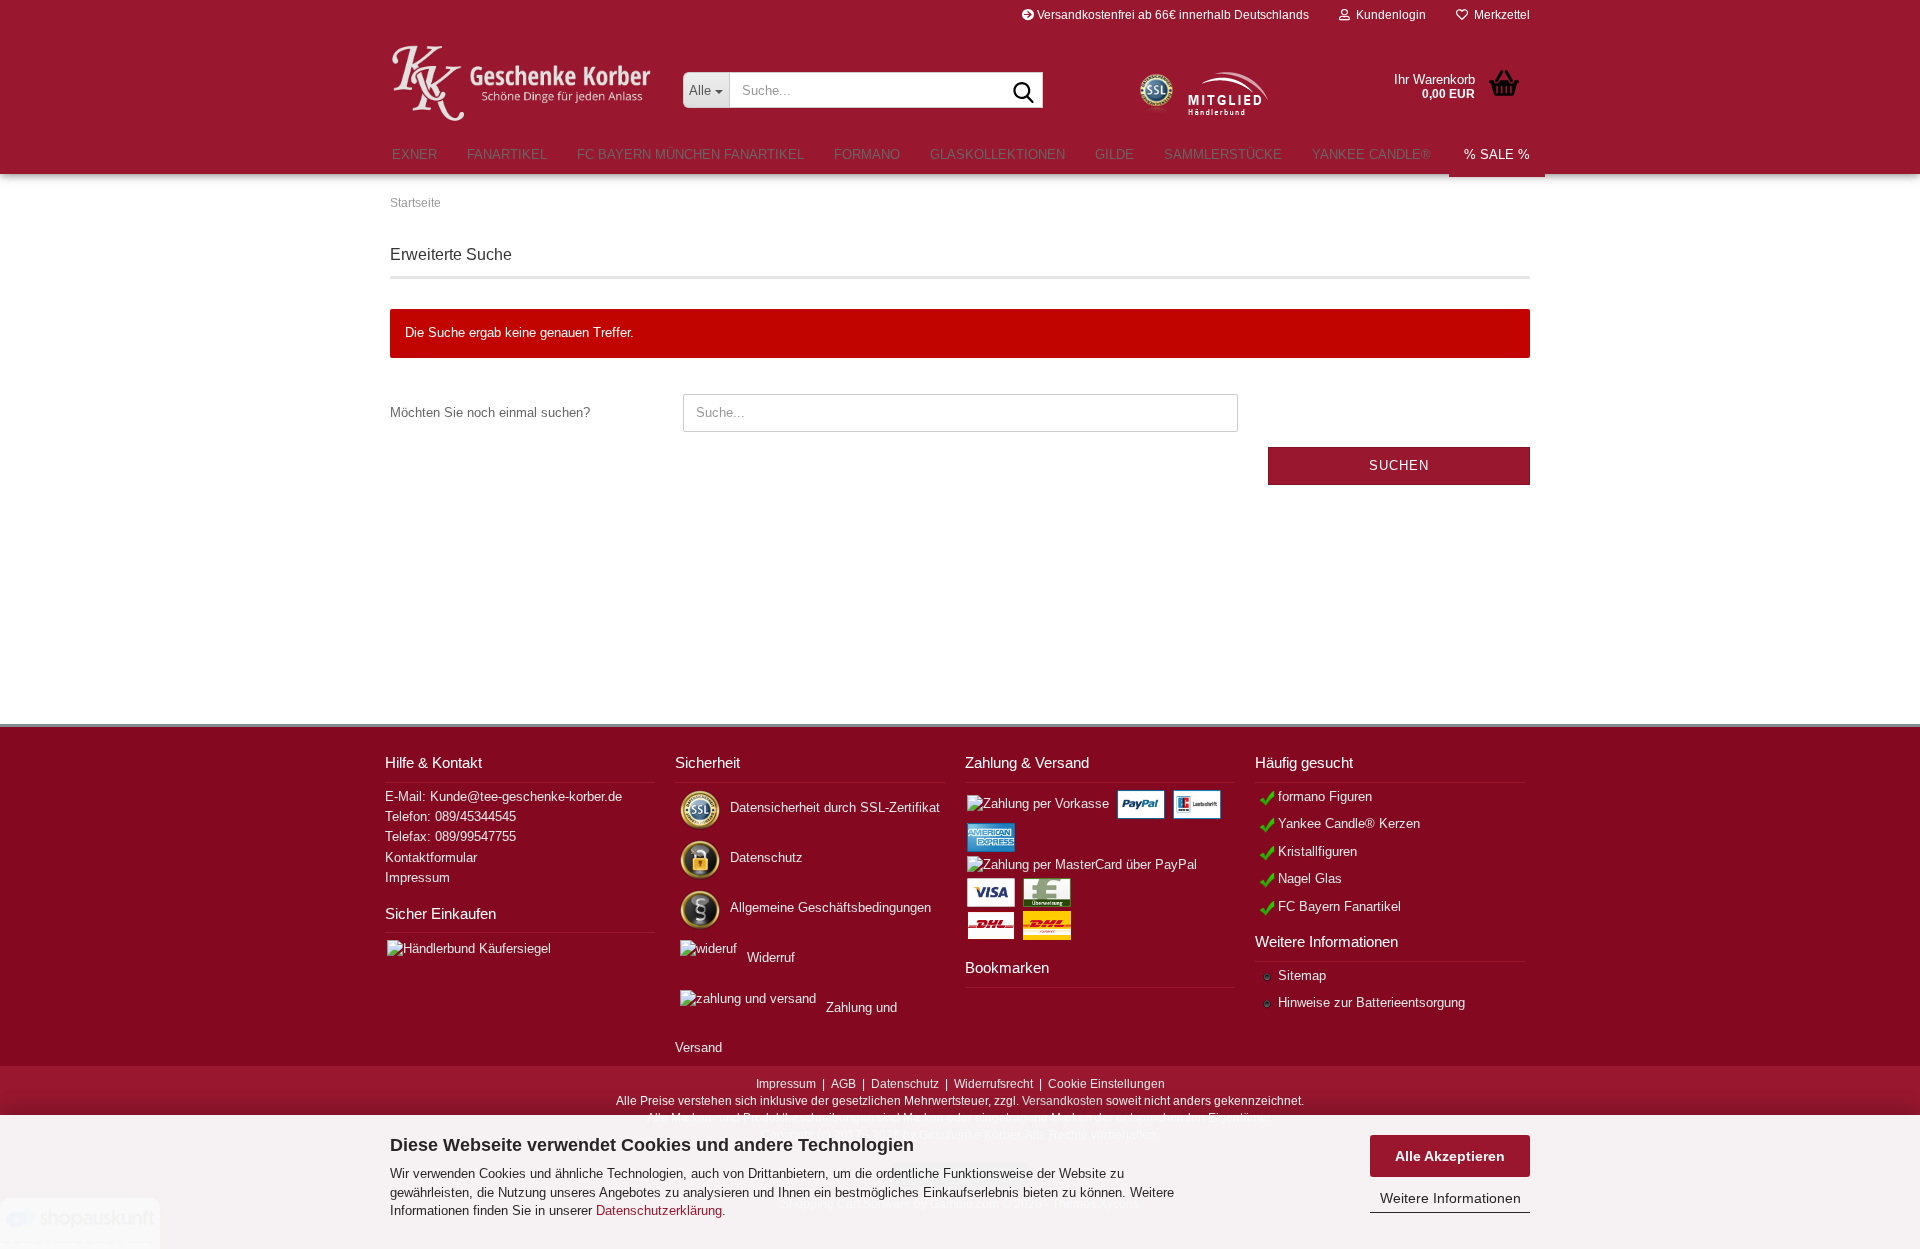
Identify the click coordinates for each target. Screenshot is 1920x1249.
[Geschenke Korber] (521, 83)
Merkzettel (1499, 15)
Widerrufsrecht (993, 1084)
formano (867, 154)
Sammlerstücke (1223, 154)
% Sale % (1497, 154)
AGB (843, 1084)
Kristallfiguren (1317, 851)
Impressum (417, 877)
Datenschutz (766, 857)
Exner (414, 154)
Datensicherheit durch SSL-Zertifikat (835, 807)
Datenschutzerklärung (659, 1210)
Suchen (1399, 465)
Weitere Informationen (1450, 1198)
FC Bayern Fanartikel (1339, 906)
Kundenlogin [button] (1388, 15)
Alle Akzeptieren (1450, 1156)
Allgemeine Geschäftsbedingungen (830, 907)
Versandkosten (1062, 1101)
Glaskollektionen (997, 154)
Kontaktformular (431, 857)
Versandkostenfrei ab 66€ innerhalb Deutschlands (1171, 15)
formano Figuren (1325, 796)
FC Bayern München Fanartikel (690, 154)
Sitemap (1302, 975)
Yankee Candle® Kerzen (1349, 823)
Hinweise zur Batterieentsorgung (1371, 1002)
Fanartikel (507, 154)
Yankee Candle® (1371, 154)
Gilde (1114, 154)
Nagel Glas (1310, 878)
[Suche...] (1024, 91)
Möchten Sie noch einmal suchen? (490, 412)
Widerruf (771, 957)
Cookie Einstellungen (1106, 1084)
